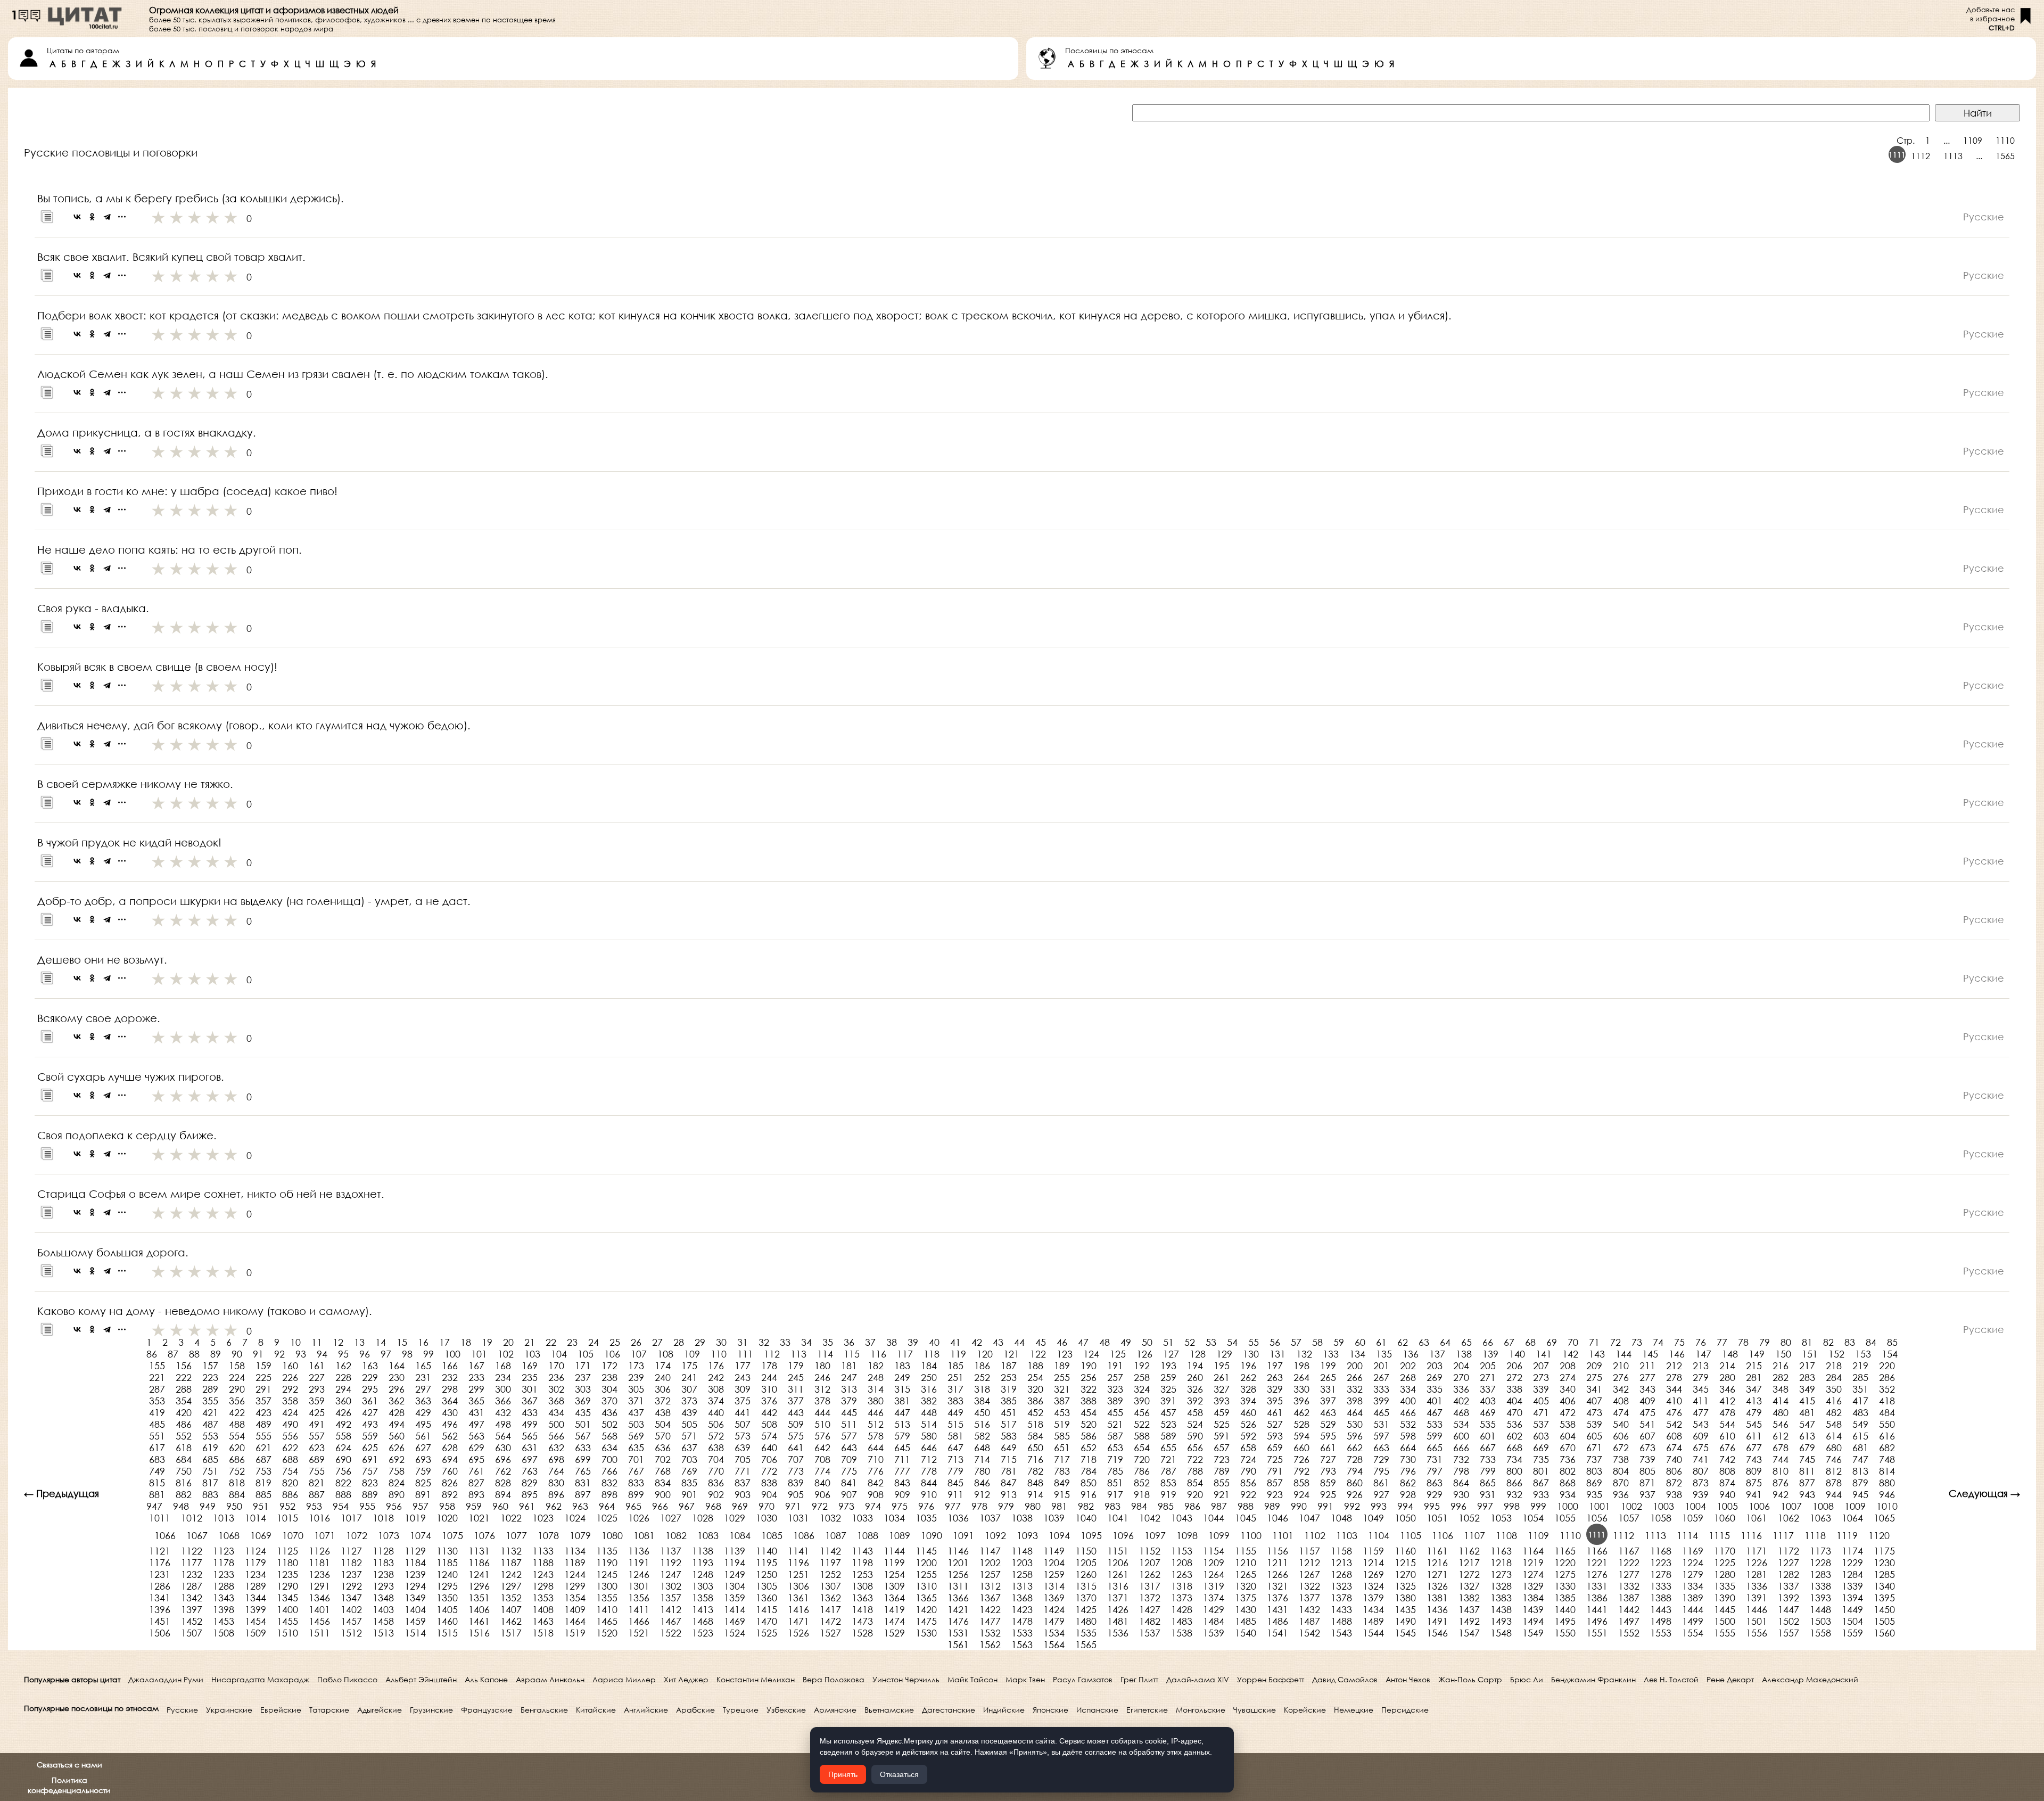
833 (636, 1483)
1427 (1150, 1609)
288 (184, 1389)
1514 (415, 1633)
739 (1647, 1459)
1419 (894, 1609)
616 (1887, 1436)
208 (1568, 1366)
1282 (1789, 1574)
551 (157, 1436)
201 (1381, 1366)
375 (743, 1401)
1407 (511, 1609)
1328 (1501, 1586)
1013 (224, 1518)
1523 (703, 1633)
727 (1328, 1459)
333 (1381, 1389)
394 (1248, 1401)
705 (743, 1459)
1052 (1469, 1518)
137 (1437, 1354)
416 (1834, 1401)
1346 (319, 1598)
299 (476, 1389)
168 (503, 1366)
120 (985, 1354)
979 (1006, 1506)
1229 (1852, 1562)
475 (1647, 1412)
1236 (319, 1574)
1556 (1757, 1633)
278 (1674, 1377)
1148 (1022, 1551)
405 (1541, 1401)
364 (450, 1401)
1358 (703, 1598)
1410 (607, 1609)
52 (1190, 1342)
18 (466, 1342)
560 (397, 1436)
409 (1647, 1401)
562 (450, 1436)
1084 (740, 1535)
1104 (1379, 1535)
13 (359, 1342)
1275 (1565, 1574)
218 (1834, 1366)
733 (1488, 1459)
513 (902, 1424)
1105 (1411, 1535)
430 (450, 1412)
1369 (1054, 1598)
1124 (256, 1551)
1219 (1533, 1562)
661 (1328, 1448)
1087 (836, 1535)
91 (258, 1354)
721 (1168, 1459)
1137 (671, 1551)
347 (1754, 1389)
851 (1115, 1483)
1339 (1852, 1586)
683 (157, 1459)
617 (157, 1448)
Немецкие (1354, 1710)
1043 (1182, 1518)
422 (237, 1412)
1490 (1405, 1621)
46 (1062, 1342)
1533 (1022, 1633)
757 (370, 1471)
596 (1355, 1436)
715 (1009, 1459)
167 (476, 1366)
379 (849, 1401)
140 (1517, 1354)
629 (476, 1448)
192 (1142, 1366)
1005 (1727, 1506)
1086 (804, 1535)
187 (1009, 1366)
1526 (798, 1633)
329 (1275, 1389)
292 (290, 1389)
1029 (735, 1518)
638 (716, 1448)
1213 (1341, 1562)
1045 (1246, 1518)
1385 (1565, 1598)
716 (1035, 1459)
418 (1887, 1401)
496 (450, 1424)
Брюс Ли (1527, 1679)
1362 (830, 1598)
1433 (1341, 1609)
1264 (1214, 1574)
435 (583, 1412)
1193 (703, 1562)
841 (849, 1483)
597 (1381, 1436)
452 (1035, 1412)
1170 (1725, 1551)
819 (263, 1483)
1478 (1022, 1621)
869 (1594, 1483)
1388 (1661, 1598)
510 (822, 1424)
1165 (1565, 1551)
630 (503, 1448)
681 (1860, 1448)
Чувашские (1255, 1710)
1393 (1820, 1598)
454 (1089, 1412)
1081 (644, 1535)
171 (583, 1366)
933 (1541, 1494)
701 (636, 1459)
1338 (1820, 1586)
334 (1408, 1389)
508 (769, 1424)
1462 (511, 1621)
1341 (160, 1598)
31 (743, 1342)
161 (317, 1366)
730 (1408, 1459)
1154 (1214, 1551)
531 (1381, 1424)
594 (1301, 1436)
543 (1701, 1424)
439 (689, 1412)
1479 (1054, 1621)
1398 (224, 1609)
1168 (1661, 1551)
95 (343, 1354)
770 (716, 1471)
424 (290, 1412)
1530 (926, 1633)
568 (609, 1436)
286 (1887, 1377)
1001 (1600, 1506)
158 (237, 1366)
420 (184, 1412)
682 (1887, 1448)
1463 (543, 1621)
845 (955, 1483)
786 (1142, 1471)
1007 (1791, 1506)
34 (806, 1342)
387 (1062, 1401)
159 (263, 1366)
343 (1647, 1389)
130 (1251, 1354)
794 (1355, 1471)
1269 (1373, 1574)
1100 (1251, 1535)
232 (450, 1377)
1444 (1693, 1609)
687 (263, 1459)
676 (1727, 1448)
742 (1727, 1459)
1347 (351, 1598)
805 (1647, 1471)
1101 (1283, 1535)
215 (1754, 1366)
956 (394, 1506)
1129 (415, 1551)
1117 (1783, 1535)
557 (317, 1436)
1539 (1214, 1633)
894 (503, 1494)
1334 (1693, 1586)
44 (1019, 1342)
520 (1089, 1424)
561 (423, 1436)
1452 (192, 1621)
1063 (1820, 1518)
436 (609, 1412)
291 (263, 1389)
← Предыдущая (61, 1493)
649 (1009, 1448)
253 (1009, 1377)
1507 (192, 1633)
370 (609, 1401)
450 (982, 1412)
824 (397, 1483)
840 (822, 1483)
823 (370, 1483)
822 (343, 1483)
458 (1195, 1412)
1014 (256, 1518)
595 (1328, 1436)
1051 (1437, 1518)
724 (1248, 1459)
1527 (830, 1633)
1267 (1309, 1574)
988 (1246, 1506)
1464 (575, 1621)
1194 (735, 1562)
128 (1198, 1354)
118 (932, 1354)
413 (1754, 1401)
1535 (1086, 1633)
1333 (1661, 1586)
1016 (319, 1518)
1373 (1182, 1598)
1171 (1757, 1551)
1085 (772, 1535)
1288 (224, 1586)
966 (660, 1506)
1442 (1629, 1609)
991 (1325, 1506)
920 (1195, 1494)
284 (1834, 1377)
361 (370, 1401)
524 (1195, 1424)
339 (1541, 1389)
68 (1530, 1342)
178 (769, 1366)
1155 (1246, 1551)
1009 (1855, 1506)
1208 (1182, 1562)
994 (1405, 1506)
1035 (926, 1518)
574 (769, 1436)
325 (1168, 1389)
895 (530, 1494)
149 (1757, 1354)
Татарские (329, 1710)
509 (796, 1424)
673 (1647, 1448)
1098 (1187, 1535)
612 (1781, 1436)
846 (982, 1483)
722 (1195, 1459)
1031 (798, 1518)
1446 (1757, 1609)
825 (423, 1483)
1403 (383, 1609)
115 (852, 1354)
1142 (830, 1551)
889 (370, 1494)
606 (1621, 1436)
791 (1275, 1471)
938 (1674, 1494)
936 (1621, 1494)
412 (1727, 1401)
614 (1834, 1436)
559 (370, 1436)
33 (785, 1342)
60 (1360, 1342)
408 (1621, 1401)
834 (663, 1483)
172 (609, 1366)
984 (1139, 1506)
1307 (830, 1586)
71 (1594, 1342)
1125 (287, 1551)
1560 (1884, 1633)
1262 (1150, 1574)
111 (745, 1354)
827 (476, 1483)
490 (290, 1424)
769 (689, 1471)
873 (1701, 1483)
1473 (862, 1621)
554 (237, 1436)
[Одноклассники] (92, 217)
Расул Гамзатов (1083, 1679)
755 (317, 1471)
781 (1009, 1471)
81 (1807, 1342)
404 (1514, 1401)
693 (423, 1459)
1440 (1565, 1609)
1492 (1469, 1621)
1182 (351, 1562)
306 (663, 1389)
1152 (1150, 1551)
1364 (894, 1598)
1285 (1884, 1574)
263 (1275, 1377)
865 (1488, 1483)
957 (421, 1506)
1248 (703, 1574)
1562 (990, 1644)
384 (982, 1401)
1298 (543, 1586)
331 (1328, 1389)
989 (1272, 1506)
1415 (767, 1609)
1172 (1789, 1551)
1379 (1373, 1598)
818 (237, 1483)
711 (902, 1459)
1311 (958, 1586)
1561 (958, 1644)
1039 (1054, 1518)
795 (1381, 1471)
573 (743, 1436)
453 (1062, 1412)
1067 (197, 1535)
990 (1299, 1506)
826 (450, 1483)
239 (636, 1377)
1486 (1278, 1621)
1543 (1341, 1633)
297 (423, 1389)
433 (530, 1412)
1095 (1091, 1535)
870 (1621, 1483)
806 (1674, 1471)
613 (1807, 1436)
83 (1850, 1342)
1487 (1309, 1621)
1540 (1246, 1633)
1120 (1879, 1535)
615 (1860, 1436)
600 (1461, 1436)
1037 (990, 1518)
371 (636, 1401)
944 (1834, 1494)
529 (1328, 1424)
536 (1514, 1424)
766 (609, 1471)
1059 (1693, 1518)
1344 (256, 1598)
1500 (1725, 1621)
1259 (1054, 1574)
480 (1781, 1412)
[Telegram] (107, 217)
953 (314, 1506)
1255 (926, 1574)
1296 (479, 1586)
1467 (671, 1621)
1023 (543, 1518)
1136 (639, 1551)
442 (769, 1412)
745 (1807, 1459)
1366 (958, 1598)
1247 (671, 1574)
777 (902, 1471)
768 (663, 1471)
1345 (287, 1598)
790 (1248, 1471)
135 (1384, 1354)
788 (1195, 1471)
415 (1807, 1401)
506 (716, 1424)
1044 (1214, 1518)
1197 (830, 1562)
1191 (639, 1562)
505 (689, 1424)
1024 (575, 1518)
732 (1461, 1459)
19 (487, 1342)
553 (210, 1436)
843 (902, 1483)
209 (1594, 1366)
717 (1062, 1459)
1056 (1597, 1518)
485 (157, 1424)
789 (1222, 1471)
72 (1616, 1342)
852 (1142, 1483)
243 (743, 1377)
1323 (1341, 1586)
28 (679, 1342)
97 (386, 1354)
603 (1541, 1436)
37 (870, 1342)
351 (1860, 1389)
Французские (487, 1710)
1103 (1347, 1535)
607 (1647, 1436)
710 (876, 1459)
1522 (671, 1633)
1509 (256, 1633)
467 (1435, 1412)
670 (1568, 1448)
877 (1807, 1483)
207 (1541, 1366)
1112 (1921, 156)
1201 (958, 1562)
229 (370, 1377)
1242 (511, 1574)
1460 (447, 1621)
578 (876, 1436)
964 (607, 1506)
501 (583, 1424)
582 (982, 1436)
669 (1541, 1448)
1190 (607, 1562)
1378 (1341, 1598)
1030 (767, 1518)
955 (367, 1506)
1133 (543, 1551)
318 (982, 1389)
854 (1195, 1483)
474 (1621, 1412)
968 (713, 1506)
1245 (607, 1574)
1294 (415, 1586)
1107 (1474, 1535)
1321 (1278, 1586)
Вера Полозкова (834, 1679)
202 (1408, 1366)
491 (317, 1424)
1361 (798, 1598)
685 (210, 1459)
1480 (1086, 1621)
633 (583, 1448)
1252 (830, 1574)
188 (1035, 1366)
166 (450, 1366)
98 (407, 1354)
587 (1115, 1436)
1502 (1789, 1621)
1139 (735, 1551)
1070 (293, 1535)
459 (1222, 1412)
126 (1144, 1354)
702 (663, 1459)
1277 (1629, 1574)
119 (958, 1354)
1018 (383, 1518)
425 (317, 1412)
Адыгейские (380, 1710)
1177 (192, 1562)
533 (1435, 1424)
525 (1222, 1424)
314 (876, 1389)
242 (716, 1377)
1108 (1506, 1535)
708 (822, 1459)
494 (397, 1424)
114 (825, 1354)
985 (1166, 1506)
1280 (1725, 1574)
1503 (1820, 1621)
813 (1860, 1471)
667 (1488, 1448)
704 (716, 1459)
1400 (287, 1609)
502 (609, 1424)
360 (343, 1401)
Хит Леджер (686, 1679)
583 (1009, 1436)
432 (503, 1412)
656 (1195, 1448)
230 (397, 1377)
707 (796, 1459)
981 (1059, 1506)
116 (878, 1354)
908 (876, 1494)
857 (1275, 1483)
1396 (160, 1609)
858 (1301, 1483)
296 (397, 1389)
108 (665, 1354)
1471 (798, 1621)
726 (1301, 1459)
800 (1514, 1471)
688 (290, 1459)
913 (1009, 1494)
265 (1328, 1377)
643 (849, 1448)
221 (157, 1377)
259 (1168, 1377)
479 (1754, 1412)
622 (290, 1448)
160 (290, 1366)
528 (1301, 1424)
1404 (415, 1609)
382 (929, 1401)
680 (1834, 1448)
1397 (192, 1609)
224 (237, 1377)
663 (1381, 1448)
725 (1275, 1459)
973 (846, 1506)
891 (423, 1494)
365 (476, 1401)
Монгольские (1201, 1710)
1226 (1757, 1562)
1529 (894, 1633)
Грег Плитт (1139, 1679)
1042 (1150, 1518)
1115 (1719, 1535)
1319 (1214, 1586)
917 (1115, 1494)
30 (721, 1342)
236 (556, 1377)
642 (822, 1448)
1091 (963, 1535)
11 (317, 1342)
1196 (798, 1562)
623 (317, 1448)
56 (1275, 1342)
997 (1485, 1506)
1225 (1725, 1562)
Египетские (1147, 1710)
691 (370, 1459)
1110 (2005, 140)
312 (822, 1389)
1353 (543, 1598)
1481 (1118, 1621)
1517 (511, 1633)
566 (556, 1436)
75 (1679, 1342)
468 (1461, 1412)
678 (1781, 1448)
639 (743, 1448)
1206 (1118, 1562)
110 (719, 1354)
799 (1488, 1471)
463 (1328, 1412)
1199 (894, 1562)
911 (955, 1494)
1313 (1022, 1586)
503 (636, 1424)
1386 (1597, 1598)
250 (929, 1377)
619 (210, 1448)
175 (689, 1366)
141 (1544, 1354)
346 (1727, 1389)
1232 (192, 1574)
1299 (575, 1586)
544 (1727, 1424)
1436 (1437, 1609)
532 (1408, 1424)
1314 (1054, 1586)
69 (1552, 1342)
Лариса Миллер (624, 1679)
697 (530, 1459)
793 (1328, 1471)
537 (1541, 1424)
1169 (1693, 1551)
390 (1142, 1401)
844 (929, 1483)
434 (556, 1412)
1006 (1759, 1506)
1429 (1214, 1609)
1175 (1884, 1551)
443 (796, 1412)
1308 (862, 1586)
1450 (1884, 1609)
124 (1091, 1354)
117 (905, 1354)
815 (157, 1483)
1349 (415, 1598)
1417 (830, 1609)
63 (1424, 1342)
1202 (990, 1562)
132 (1304, 1354)
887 (317, 1494)
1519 (575, 1633)
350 (1834, 1389)
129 (1224, 1354)
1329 (1533, 1586)
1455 (287, 1621)
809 (1754, 1471)
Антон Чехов (1408, 1679)
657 (1222, 1448)
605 (1594, 1436)
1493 (1501, 1621)
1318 (1182, 1586)
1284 (1852, 1574)
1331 (1597, 1586)
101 (479, 1354)
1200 (926, 1562)
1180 (287, 1562)
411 (1701, 1401)
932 (1514, 1494)
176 (716, 1366)
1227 (1789, 1562)
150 (1783, 1354)
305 (636, 1389)
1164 (1533, 1551)
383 (955, 1401)
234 (503, 1377)
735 (1541, 1459)
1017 (351, 1518)
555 (263, 1436)
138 (1464, 1354)
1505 (1884, 1621)
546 (1781, 1424)
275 (1594, 1377)
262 (1248, 1377)
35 (828, 1342)
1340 (1884, 1586)
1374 (1214, 1598)
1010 (1887, 1506)
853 (1168, 1483)
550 (1887, 1424)
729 (1381, 1459)
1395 (1884, 1598)
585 (1062, 1436)
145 (1650, 1354)
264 (1301, 1377)
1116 (1751, 1535)
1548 (1501, 1633)
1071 (325, 1535)
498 (503, 1424)
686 (237, 1459)
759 (423, 1471)
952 (287, 1506)
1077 (516, 1535)
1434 (1373, 1609)
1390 (1725, 1598)
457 (1168, 1412)
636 (663, 1448)
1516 (479, 1633)
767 (636, 1471)
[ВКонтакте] (77, 217)
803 (1594, 1471)
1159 (1373, 1551)
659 (1275, 1448)
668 (1514, 1448)
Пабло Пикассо (347, 1679)
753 (263, 1471)
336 (1461, 1389)
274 (1568, 1377)
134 (1357, 1354)
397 (1328, 1401)
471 (1541, 1412)
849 (1062, 1483)
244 (769, 1377)
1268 (1341, 1574)
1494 (1533, 1621)
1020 (447, 1518)
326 (1195, 1389)
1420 (926, 1609)
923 (1275, 1494)
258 (1142, 1377)
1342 (192, 1598)
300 (503, 1389)
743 (1754, 1459)
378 (822, 1401)
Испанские (1097, 1710)
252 (982, 1377)
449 (955, 1412)
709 (849, 1459)
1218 (1501, 1562)
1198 (862, 1562)
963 (580, 1506)
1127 (351, 1551)
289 (210, 1389)
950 (234, 1506)
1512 (351, 1633)
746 (1834, 1459)
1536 (1118, 1633)
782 (1035, 1471)
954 (341, 1506)
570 (663, 1436)
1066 (165, 1535)
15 (402, 1342)
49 (1126, 1342)
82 (1828, 1342)
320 (1035, 1389)
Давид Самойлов (1345, 1679)
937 (1647, 1494)
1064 (1852, 1518)
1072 (357, 1535)
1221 (1597, 1562)
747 (1860, 1459)
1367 (990, 1598)
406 (1568, 1401)
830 (556, 1483)
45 (1041, 1342)
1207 (1150, 1562)
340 (1568, 1389)
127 (1171, 1354)
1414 (735, 1609)
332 (1355, 1389)
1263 (1182, 1574)
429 (423, 1412)
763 (530, 1471)
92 (279, 1354)
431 (476, 1412)
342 (1621, 1389)
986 (1192, 1506)
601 (1488, 1436)
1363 (862, 1598)
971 (793, 1506)
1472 (830, 1621)
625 (370, 1448)
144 (1623, 1354)
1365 (926, 1598)
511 (849, 1424)
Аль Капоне (486, 1679)
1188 (543, 1562)
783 (1062, 1471)
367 (530, 1401)
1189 (575, 1562)
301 (530, 1389)
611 (1754, 1436)
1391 (1757, 1598)
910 (929, 1494)
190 (1089, 1366)
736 (1568, 1459)
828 (503, 1483)
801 (1541, 1471)
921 (1222, 1494)
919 (1168, 1494)
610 (1727, 1436)
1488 (1341, 1621)
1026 (639, 1518)
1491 (1437, 1621)
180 (822, 1366)
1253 (862, 1574)
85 (1892, 1342)
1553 (1661, 1633)
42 (977, 1342)
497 (476, 1424)
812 (1834, 1471)
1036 (958, 1518)
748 (1887, 1459)
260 (1195, 1377)
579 (902, 1436)
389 (1115, 1401)
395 (1275, 1401)
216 (1781, 1366)
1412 (671, 1609)
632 (556, 1448)
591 (1222, 1436)
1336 (1757, 1586)
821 (317, 1483)
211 (1647, 1366)
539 (1594, 1424)
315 (902, 1389)
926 (1355, 1494)
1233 (224, 1574)
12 (338, 1342)
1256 (958, 1574)
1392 (1789, 1598)
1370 (1086, 1598)
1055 (1565, 1518)
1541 (1278, 1633)
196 (1248, 1366)
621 (263, 1448)
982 (1086, 1506)
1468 (703, 1621)
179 (796, 1366)
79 (1765, 1342)
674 (1674, 1448)
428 (397, 1412)
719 (1115, 1459)
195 (1222, 1366)
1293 (383, 1586)
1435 (1405, 1609)
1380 (1405, 1598)
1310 (926, 1586)
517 (1009, 1424)
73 (1637, 1342)
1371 (1118, 1598)
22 (551, 1342)
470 (1514, 1412)
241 (689, 1377)
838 (769, 1483)
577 (849, 1436)
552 (184, 1436)
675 (1701, 1448)
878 (1834, 1483)
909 (902, 1494)
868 (1568, 1483)
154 (1890, 1354)
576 (822, 1436)
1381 (1437, 1598)
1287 (192, 1586)
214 (1727, 1366)
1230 (1884, 1562)
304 (609, 1389)
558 (343, 1436)
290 (237, 1389)
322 (1089, 1389)
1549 (1533, 1633)
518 (1035, 1424)
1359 (735, 1598)
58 (1317, 1342)
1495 (1565, 1621)
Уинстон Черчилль (906, 1679)
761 (476, 1471)
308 (716, 1389)
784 (1089, 1471)
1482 (1150, 1621)
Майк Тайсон (972, 1679)
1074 (421, 1535)
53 (1211, 1342)
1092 (995, 1535)
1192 (671, 1562)
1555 (1725, 1633)
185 (955, 1366)
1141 (798, 1551)
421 (210, 1412)
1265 (1246, 1574)
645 (902, 1448)
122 (1038, 1354)
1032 (830, 1518)
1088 (868, 1535)
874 (1727, 1483)
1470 (767, 1621)
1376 (1278, 1598)
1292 (351, 1586)
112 (772, 1354)
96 (365, 1354)
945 (1860, 1494)
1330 (1565, 1586)
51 (1168, 1342)
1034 (894, 1518)
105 (586, 1354)
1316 (1118, 1586)
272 (1514, 1377)
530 (1355, 1424)
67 (1509, 1342)
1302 (671, 1586)
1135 (607, 1551)
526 (1248, 1424)
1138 (703, 1551)
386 (1035, 1401)
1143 (862, 1551)
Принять (843, 1774)
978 (979, 1506)
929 (1435, 1494)
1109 (1973, 140)
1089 (900, 1535)
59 (1339, 1342)
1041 (1118, 1518)
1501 (1757, 1621)
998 (1512, 1506)
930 (1461, 1494)
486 (184, 1424)
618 (184, 1448)
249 (902, 1377)
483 (1860, 1412)
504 (663, 1424)
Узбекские (786, 1710)
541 (1647, 1424)
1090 (932, 1535)
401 (1435, 1401)
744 (1781, 1459)
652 (1089, 1448)
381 (902, 1401)
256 (1089, 1377)
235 (530, 1377)
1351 (479, 1598)
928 (1408, 1494)
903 (743, 1494)
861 (1381, 1483)
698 (556, 1459)
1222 (1629, 1562)
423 (263, 1412)
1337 (1789, 1586)
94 (322, 1354)
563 (476, 1436)
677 (1754, 1448)
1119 (1847, 1535)
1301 (639, 1586)
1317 (1150, 1586)
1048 (1341, 1518)
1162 (1469, 1551)
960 (500, 1506)
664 (1408, 1448)
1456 (319, 1621)
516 (982, 1424)
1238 (383, 1574)
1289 (256, 1586)
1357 (671, 1598)
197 (1275, 1366)
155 (157, 1366)
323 (1115, 1389)
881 (157, 1494)
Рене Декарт (1730, 1679)
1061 (1757, 1518)
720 (1142, 1459)
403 (1488, 1401)
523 (1168, 1424)
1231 (160, 1574)
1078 (548, 1535)
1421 (958, 1609)
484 (1887, 1412)
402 (1461, 1401)
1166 (1597, 1551)
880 (1887, 1483)
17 (444, 1342)
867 (1541, 1483)
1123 (224, 1551)
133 (1331, 1354)
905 (796, 1494)
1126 (319, 1551)
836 (716, 1483)
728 (1355, 1459)
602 (1514, 1436)
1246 (639, 1574)
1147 (990, 1551)
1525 (767, 1633)
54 (1232, 1342)
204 (1461, 1366)
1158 (1341, 1551)
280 (1727, 1377)
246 (822, 1377)
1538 (1182, 1633)
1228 (1820, 1562)
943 (1807, 1494)
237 (583, 1377)
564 (503, 1436)
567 (583, 1436)
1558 (1820, 1633)
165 (423, 1366)
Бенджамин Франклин (1593, 1679)
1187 (511, 1562)
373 (689, 1401)
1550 (1565, 1633)
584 (1035, 1436)
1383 (1501, 1598)
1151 (1118, 1551)
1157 (1309, 1551)
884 (237, 1494)
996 (1458, 1506)
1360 (767, 1598)
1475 (926, 1621)
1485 (1246, 1621)
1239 (415, 1574)
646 (929, 1448)
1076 (484, 1535)
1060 (1725, 1518)
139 (1490, 1354)
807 (1701, 1471)
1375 (1246, 1598)
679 (1807, 1448)
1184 (415, 1562)
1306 (798, 1586)
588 (1142, 1436)
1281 (1757, 1574)
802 (1568, 1471)
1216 (1437, 1562)
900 (663, 1494)
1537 (1150, 1633)
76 (1701, 1342)
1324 (1373, 1586)
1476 (958, 1621)
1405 (447, 1609)
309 (743, 1389)
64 (1445, 1342)
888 (343, 1494)
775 (849, 1471)
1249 (735, 1574)
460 (1248, 1412)
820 (290, 1483)
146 (1677, 1354)
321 (1062, 1389)
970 (767, 1506)
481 (1807, 1412)
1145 (926, 1551)
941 (1754, 1494)
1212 (1309, 1562)
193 (1168, 1366)
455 (1115, 1412)
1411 (639, 1609)
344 (1674, 1389)
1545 (1405, 1633)
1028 (703, 1518)
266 (1355, 1377)
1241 (479, 1574)
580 (929, 1436)
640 (769, 1448)
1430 (1246, 1609)
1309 (894, 1586)
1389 (1693, 1598)
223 (210, 1377)
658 (1248, 1448)
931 (1488, 1494)
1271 (1437, 1574)
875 (1754, 1483)
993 (1379, 1506)
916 (1089, 1494)
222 (184, 1377)
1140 (767, 1551)
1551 (1597, 1633)
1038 (1022, 1518)
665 (1435, 1448)
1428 (1182, 1609)
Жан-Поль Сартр (1470, 1679)
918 (1142, 1494)
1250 (767, 1574)
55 (1254, 1342)
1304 (735, 1586)
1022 (511, 1518)
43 (998, 1342)
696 (503, 1459)
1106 (1443, 1535)
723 (1222, 1459)
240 (663, 1377)
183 (902, 1366)
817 (210, 1483)
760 (450, 1471)
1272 (1469, 1574)
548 (1834, 1424)
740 (1674, 1459)
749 (157, 1471)
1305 (767, 1586)
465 (1381, 1412)
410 (1674, 1401)
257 (1115, 1377)
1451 (160, 1621)
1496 (1597, 1621)
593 (1275, 1436)
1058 (1661, 1518)
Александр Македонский (1810, 1679)
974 (873, 1506)
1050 (1405, 1518)
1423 (1022, 1609)
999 (1538, 1506)
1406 (479, 1609)
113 (798, 1354)
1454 (256, 1621)
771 (743, 1471)
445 (849, 1412)
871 (1647, 1483)
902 (716, 1494)
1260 (1086, 1574)
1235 (287, 1574)
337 (1488, 1389)
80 (1786, 1342)
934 (1568, 1494)
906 (822, 1494)
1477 (990, 1621)
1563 (1022, 1644)
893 (476, 1494)
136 (1411, 1354)
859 (1328, 1483)
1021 (479, 1518)
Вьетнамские (889, 1710)
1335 (1725, 1586)
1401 (319, 1609)
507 (743, 1424)
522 (1142, 1424)
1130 (447, 1551)
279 (1701, 1377)
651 (1062, 1448)
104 (559, 1354)
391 (1168, 1401)
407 (1594, 1401)
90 (237, 1354)
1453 (224, 1621)
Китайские (596, 1710)
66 (1488, 1342)
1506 (160, 1633)
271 (1488, 1377)
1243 (543, 1574)
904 (769, 1494)
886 (290, 1494)
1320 (1246, 1586)
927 (1381, 1494)
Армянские (835, 1710)
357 (263, 1401)
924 (1301, 1494)
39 (913, 1342)
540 (1621, 1424)
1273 (1501, 1574)
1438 (1501, 1609)
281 (1754, 1377)
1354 (575, 1598)
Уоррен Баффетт (1271, 1679)
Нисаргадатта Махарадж (260, 1679)
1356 (639, 1598)
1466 (639, 1621)
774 (822, 1471)
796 (1408, 1471)
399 (1381, 1401)
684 (184, 1459)
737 (1594, 1459)
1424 (1054, 1609)
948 (181, 1506)
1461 (479, 1621)
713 (955, 1459)
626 (397, 1448)
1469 (735, 1621)
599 (1435, 1436)
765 (583, 1471)
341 (1594, 1389)
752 (237, 1471)
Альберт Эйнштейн (421, 1679)
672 (1621, 1448)
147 (1703, 1354)
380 (876, 1401)
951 (261, 1506)
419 (157, 1412)
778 (929, 1471)
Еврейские (281, 1710)
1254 (894, 1574)
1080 (612, 1535)
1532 (990, 1633)
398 (1355, 1401)
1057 (1629, 1518)
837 (743, 1483)
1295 (447, 1586)
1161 (1437, 1551)
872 (1674, 1483)
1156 (1278, 1551)
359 (317, 1401)
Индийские (1004, 1710)
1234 (256, 1574)
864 (1461, 1483)
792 (1301, 1471)
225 (263, 1377)
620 (237, 1448)
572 (716, 1436)
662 (1355, 1448)
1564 (1054, 1644)
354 (184, 1401)
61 (1381, 1342)
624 (343, 1448)
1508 (224, 1633)
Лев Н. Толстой (1671, 1679)
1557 (1789, 1633)
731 (1435, 1459)
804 (1621, 1471)
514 (929, 1424)
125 (1118, 1354)
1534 (1054, 1633)
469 (1488, 1412)
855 (1222, 1483)
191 (1115, 1366)
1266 (1278, 1574)
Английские (646, 1710)
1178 (224, 1562)
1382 (1469, 1598)
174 (663, 1366)
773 (796, 1471)
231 (423, 1377)
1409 (575, 1609)
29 (700, 1342)
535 (1488, 1424)
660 (1301, 1448)
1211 (1278, 1562)
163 (370, 1366)
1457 (351, 1621)
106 (612, 1354)
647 (955, 1448)
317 (955, 1389)
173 (636, 1366)
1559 (1852, 1633)
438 (663, 1412)
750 (184, 1471)
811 (1807, 1471)
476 (1674, 1412)
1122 (192, 1551)
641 (796, 1448)
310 (769, 1389)
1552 (1629, 1633)
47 (1083, 1342)
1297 (511, 1586)
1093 (1027, 1535)
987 (1219, 1506)
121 (1011, 1354)
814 (1887, 1471)
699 (583, 1459)
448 (929, 1412)
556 (290, 1436)
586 (1089, 1436)
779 (955, 1471)
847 (1009, 1483)
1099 (1219, 1535)
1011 (160, 1518)
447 (902, 1412)
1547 (1469, 1633)
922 (1248, 1494)
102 (506, 1354)
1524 (735, 1633)
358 (290, 1401)
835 (689, 1483)
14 (381, 1342)
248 (876, 1377)
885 (263, 1494)
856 (1248, 1483)
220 (1887, 1366)
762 (503, 1471)
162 (343, 1366)
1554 (1693, 1633)
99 (428, 1354)
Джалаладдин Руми (166, 1679)
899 (636, 1494)
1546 (1437, 1633)
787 (1168, 1471)
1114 (1687, 1535)
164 (397, 1366)
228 (343, 1377)
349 (1807, 1389)
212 (1674, 1366)
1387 (1629, 1598)
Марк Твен (1025, 1679)
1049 (1373, 1518)
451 (1009, 1412)
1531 (958, 1633)
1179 (256, 1562)
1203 (1022, 1562)
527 (1275, 1424)
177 (743, 1366)
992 (1352, 1506)
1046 (1278, 1518)
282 (1781, 1377)
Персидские (1405, 1710)
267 (1381, 1377)
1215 (1405, 1562)
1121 (160, 1551)
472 (1568, 1412)
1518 (543, 1633)
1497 (1629, 1621)
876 (1781, 1483)
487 (210, 1424)
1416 (798, 1609)
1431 (1278, 1609)
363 (423, 1401)
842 (876, 1483)
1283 (1820, 1574)
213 (1701, 1366)
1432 (1309, 1609)
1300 (607, 1586)
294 (343, 1389)
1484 (1214, 1621)
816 (184, 1483)
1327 (1469, 1586)
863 (1435, 1483)
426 (343, 1412)
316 (929, 1389)
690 (343, 1459)
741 (1701, 1459)
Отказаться (899, 1774)
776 (876, 1471)
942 (1781, 1494)
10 (295, 1342)
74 (1658, 1342)
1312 (990, 1586)
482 (1834, 1412)
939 (1701, 1494)
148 (1730, 1354)
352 (1887, 1389)
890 (397, 1494)
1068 (229, 1535)
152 (1836, 1354)
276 (1621, 1377)
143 (1597, 1354)
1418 (862, 1609)
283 (1807, 1377)
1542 (1309, 1633)
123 (1065, 1354)
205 (1488, 1366)
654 (1142, 1448)
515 (955, 1424)
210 (1621, 1366)
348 (1781, 1389)
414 (1781, 1401)
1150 (1086, 1551)
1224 (1693, 1562)
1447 (1789, 1609)
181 (849, 1366)
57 (1296, 1342)
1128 (383, 1551)
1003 (1663, 1506)
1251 (798, 1574)
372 (663, 1401)
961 (527, 1506)
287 (157, 1389)
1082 (676, 1535)
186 (982, 1366)
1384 (1533, 1598)
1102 (1315, 1535)
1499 (1693, 1621)
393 (1222, 1401)
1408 (543, 1609)
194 (1195, 1366)
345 (1701, 1389)
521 (1115, 1424)
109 (692, 1354)
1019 (415, 1518)
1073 (389, 1535)
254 (1035, 1377)
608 (1674, 1436)
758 (397, 1471)
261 (1222, 1377)
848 (1035, 1483)
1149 (1054, 1551)
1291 (319, 1586)
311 (796, 1389)
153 (1863, 1354)
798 (1461, 1471)
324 (1142, 1389)
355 (210, 1401)
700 (609, 1459)
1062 (1789, 1518)
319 (1009, 1389)
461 (1275, 1412)
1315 (1086, 1586)
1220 (1565, 1562)
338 (1514, 1389)
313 (849, 1389)
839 (796, 1483)
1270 (1405, 1574)
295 (370, 1389)
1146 (958, 1551)
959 (474, 1506)
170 (556, 1366)
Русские (182, 1710)
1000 (1568, 1506)
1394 (1852, 1598)
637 (689, 1448)
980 (1033, 1506)
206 (1514, 1366)
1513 (383, 1633)
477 (1701, 1412)
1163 (1501, 1551)
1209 (1214, 1562)
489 (263, 1424)
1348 (383, 1598)
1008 (1823, 1506)
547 (1807, 1424)
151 (1810, 1354)
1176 (160, 1562)
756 (343, 1471)
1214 (1373, 1562)
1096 (1123, 1535)
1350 (447, 1598)
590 (1195, 1436)
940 (1727, 1494)
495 (423, 1424)
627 (423, 1448)
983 (1112, 1506)
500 (556, 1424)
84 (1871, 1342)
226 (290, 1377)
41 (955, 1342)
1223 (1661, 1562)
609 (1701, 1436)
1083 (708, 1535)
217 (1807, 1366)
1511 (319, 1633)
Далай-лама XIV (1198, 1679)
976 (926, 1506)
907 (849, 1494)
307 (689, 1389)
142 (1570, 1354)
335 (1435, 1389)
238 (609, 1377)
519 (1062, 1424)
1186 (479, 1562)
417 (1860, 1401)
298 (450, 1389)
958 (447, 1506)
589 (1168, 1436)
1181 (319, 1562)
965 (633, 1506)
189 (1062, 1366)
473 (1594, 1412)
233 (476, 1377)
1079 (580, 1535)
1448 (1820, 1609)
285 (1860, 1377)
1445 (1725, 1609)
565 (530, 1436)
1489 (1373, 1621)
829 (530, 1483)
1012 (192, 1518)
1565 (2005, 156)
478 (1727, 1412)
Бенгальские (544, 1710)
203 (1435, 1366)
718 (1089, 1459)
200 (1355, 1366)
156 (184, 1366)
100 (452, 1354)
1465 (607, 1621)
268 (1408, 1377)
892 (450, 1494)
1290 (287, 1586)
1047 (1309, 1518)
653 (1115, 1448)
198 (1301, 1366)
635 (636, 1448)
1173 (1820, 1551)
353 (157, 1401)
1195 (767, 1562)
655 (1168, 1448)
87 (173, 1354)
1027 (671, 1518)
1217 (1469, 1562)
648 (982, 1448)
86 (152, 1354)
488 (237, 1424)
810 (1781, 1471)
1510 (287, 1633)
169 (530, 1366)
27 (657, 1342)
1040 (1086, 1518)
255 (1062, 1377)
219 (1860, 1366)
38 (892, 1342)
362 (397, 1401)
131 (1278, 1354)
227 (317, 1377)
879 (1860, 1483)
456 (1142, 1412)
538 (1568, 1424)
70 (1573, 1342)
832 (609, 1483)
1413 (703, 1609)
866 (1514, 1483)
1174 (1852, 1551)
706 (769, 1459)
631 (530, 1448)
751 (210, 1471)
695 (476, 1459)
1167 (1629, 1551)
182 (876, 1366)
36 (849, 1342)
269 (1435, 1377)
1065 (1884, 1518)
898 (609, 1494)
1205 (1086, 1562)
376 (769, 1401)
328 (1248, 1389)
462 (1301, 1412)
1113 (1953, 156)
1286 (160, 1586)
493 (370, 1424)
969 (740, 1506)
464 (1355, 1412)
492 (343, 1424)
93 (301, 1354)
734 (1514, 1459)
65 (1466, 1342)
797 (1435, 1471)
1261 (1118, 1574)
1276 (1597, 1574)
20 (508, 1342)
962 (554, 1506)
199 (1328, 1366)
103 (532, 1354)
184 (929, 1366)
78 (1743, 1342)
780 (982, 1471)
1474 (894, 1621)
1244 (575, 1574)
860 (1355, 1483)
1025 (607, 1518)
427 (370, 1412)
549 (1860, 1424)
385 (1009, 1401)
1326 (1437, 1586)
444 (822, 1412)
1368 (1022, 1598)
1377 (1309, 1598)
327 (1222, 1389)
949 (208, 1506)
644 (876, 1448)
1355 (607, 1598)
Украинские (229, 1710)
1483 (1182, 1621)
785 (1115, 1471)
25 (615, 1342)
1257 (990, 1574)
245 (796, 1377)
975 (900, 1506)
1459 (415, 1621)
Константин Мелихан (756, 1679)
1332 (1629, 1586)
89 (216, 1354)
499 (530, 1424)
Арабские (695, 1710)
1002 (1631, 1506)
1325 (1405, 1586)
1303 (703, 1586)
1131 (479, 1551)
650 (1035, 1448)
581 (955, 1436)
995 (1432, 1506)
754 (290, 1471)
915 (1062, 1494)
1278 (1661, 1574)
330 (1301, 1389)
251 (955, 1377)
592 (1248, 1436)
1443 (1661, 1609)
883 (210, 1494)
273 (1541, 1377)
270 (1461, 1377)
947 (154, 1506)
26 (636, 1342)
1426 (1118, 1609)
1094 (1059, 1535)
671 (1594, 1448)
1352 (511, 1598)
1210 (1246, 1562)
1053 (1501, 1518)
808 (1727, 1471)
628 (450, 1448)
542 (1674, 1424)
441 (743, 1412)
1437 (1469, 1609)
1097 (1155, 1535)
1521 (639, 1633)
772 (769, 1471)
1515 (447, 1633)
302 (556, 1389)
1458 (383, 1621)
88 (194, 1354)
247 (849, 1377)
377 (796, 1401)
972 (820, 1506)
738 (1621, 1459)
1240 (447, 1574)
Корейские (1305, 1710)
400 (1408, 1401)
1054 (1533, 1518)
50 (1147, 1342)
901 (689, 1494)
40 (934, 1342)
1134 (575, 1551)
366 (503, 1401)
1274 (1533, 1574)
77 (1722, 1342)
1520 (607, 1633)
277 (1647, 1377)
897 (583, 1494)
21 (530, 1342)
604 (1568, 1436)
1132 (511, 1551)
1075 (452, 1535)
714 (982, 1459)
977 (953, 1506)
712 (929, 1459)
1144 (894, 1551)
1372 (1150, 1598)
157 (210, 1366)
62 (1403, 1342)
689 (317, 1459)
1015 (287, 1518)
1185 (447, 1562)
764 (556, 1471)
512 (876, 1424)
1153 (1182, 1551)
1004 (1695, 1506)
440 (716, 1412)
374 (716, 1401)
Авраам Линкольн (550, 1679)
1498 (1661, 1621)
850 (1089, 1483)
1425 (1086, 1609)
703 (689, 1459)
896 (556, 1494)
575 (796, 1436)
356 (237, 1401)
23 (572, 1342)
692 (397, 1459)
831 (583, 1483)
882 (184, 1494)
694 (450, 1459)
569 (636, 1436)
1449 (1852, 1609)
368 (556, 1401)
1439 (1533, 1609)
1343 (224, 1598)
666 (1461, 1448)
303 (583, 1389)
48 (1105, 1342)
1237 (351, 1574)
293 (317, 1389)
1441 (1597, 1609)
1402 (351, 1609)
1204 (1054, 1562)
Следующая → (1984, 1493)
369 (583, 1401)
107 (639, 1354)
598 (1408, 1436)
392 (1195, 1401)
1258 (1022, 1574)
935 (1594, 1494)
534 (1461, 1424)
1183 (383, 1562)
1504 (1852, 1621)
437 (636, 1412)
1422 (990, 1609)
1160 (1405, 1551)
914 (1035, 1494)
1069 (261, 1535)
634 (609, 1448)
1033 (862, 1518)
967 (687, 1506)
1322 (1309, 1586)
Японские (1050, 1710)
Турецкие (741, 1710)
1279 (1693, 1574)
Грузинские (431, 1710)
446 (876, 1412)
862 (1408, 1483)
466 (1408, 1412)
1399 (256, 1609)
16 (423, 1342)
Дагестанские (949, 1710)
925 (1328, 1494)
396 (1301, 1401)
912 (982, 1494)
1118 (1815, 1535)
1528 (862, 1633)
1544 (1373, 1633)
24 (594, 1342)
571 (689, 1436)
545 (1754, 1424)
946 (1887, 1494)
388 (1089, 1401)
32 (764, 1342)
